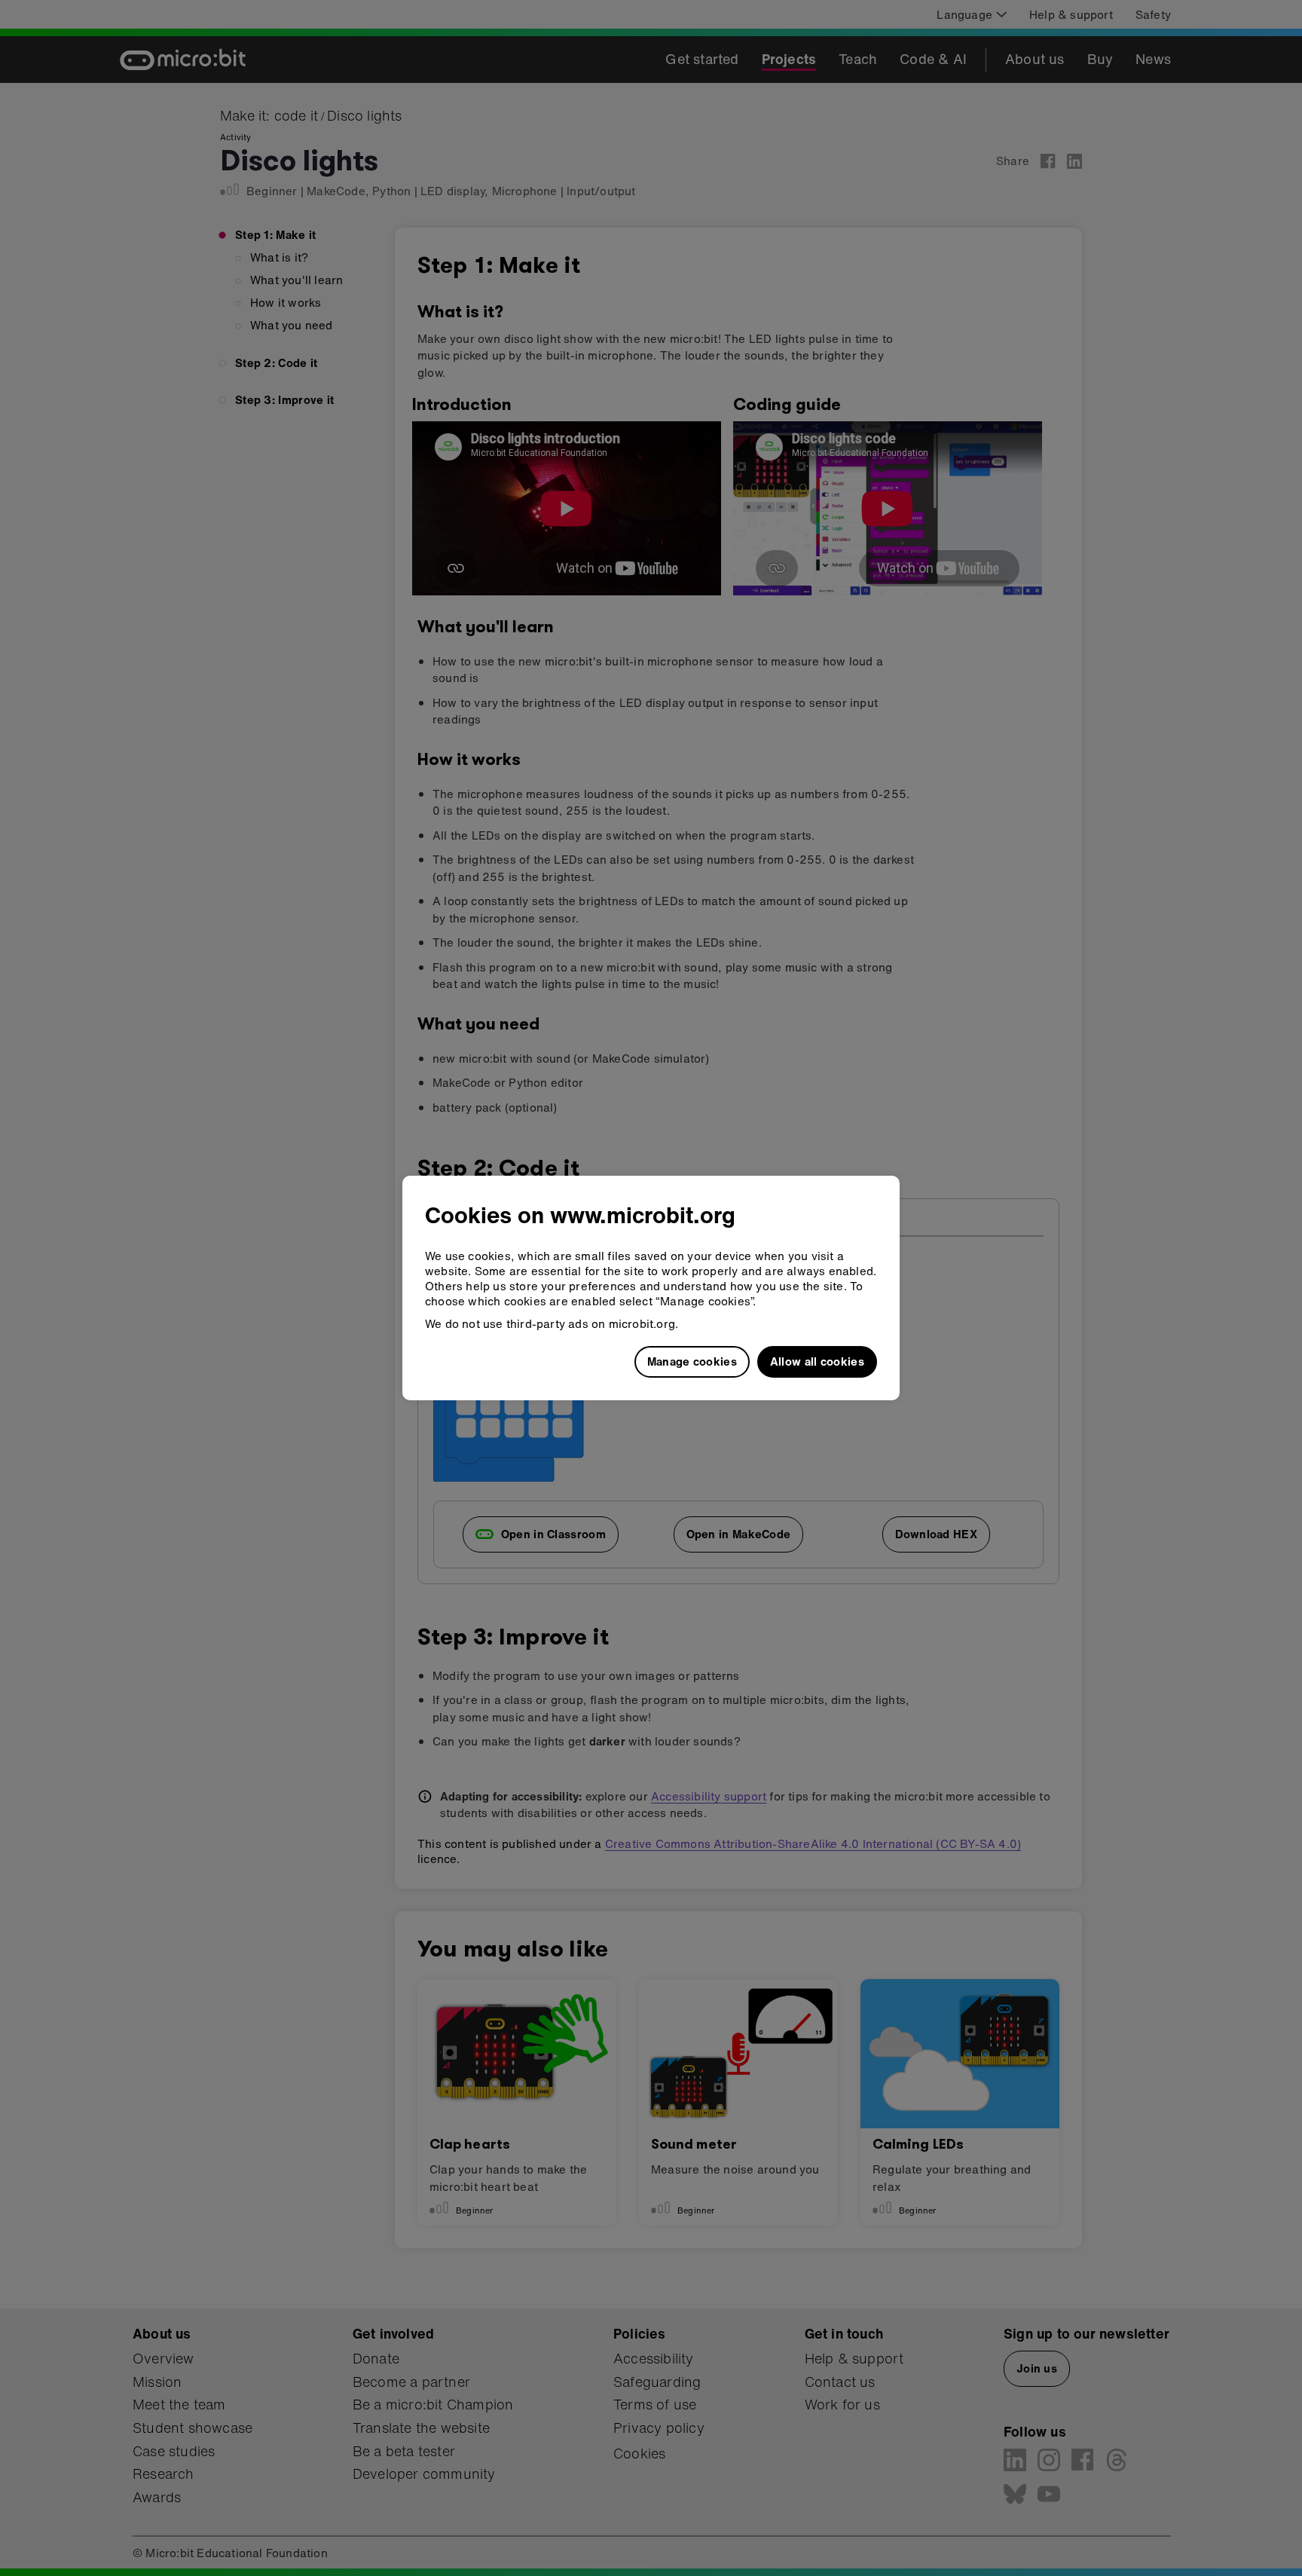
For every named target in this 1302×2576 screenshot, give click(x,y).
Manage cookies (692, 1361)
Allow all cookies (817, 1361)
